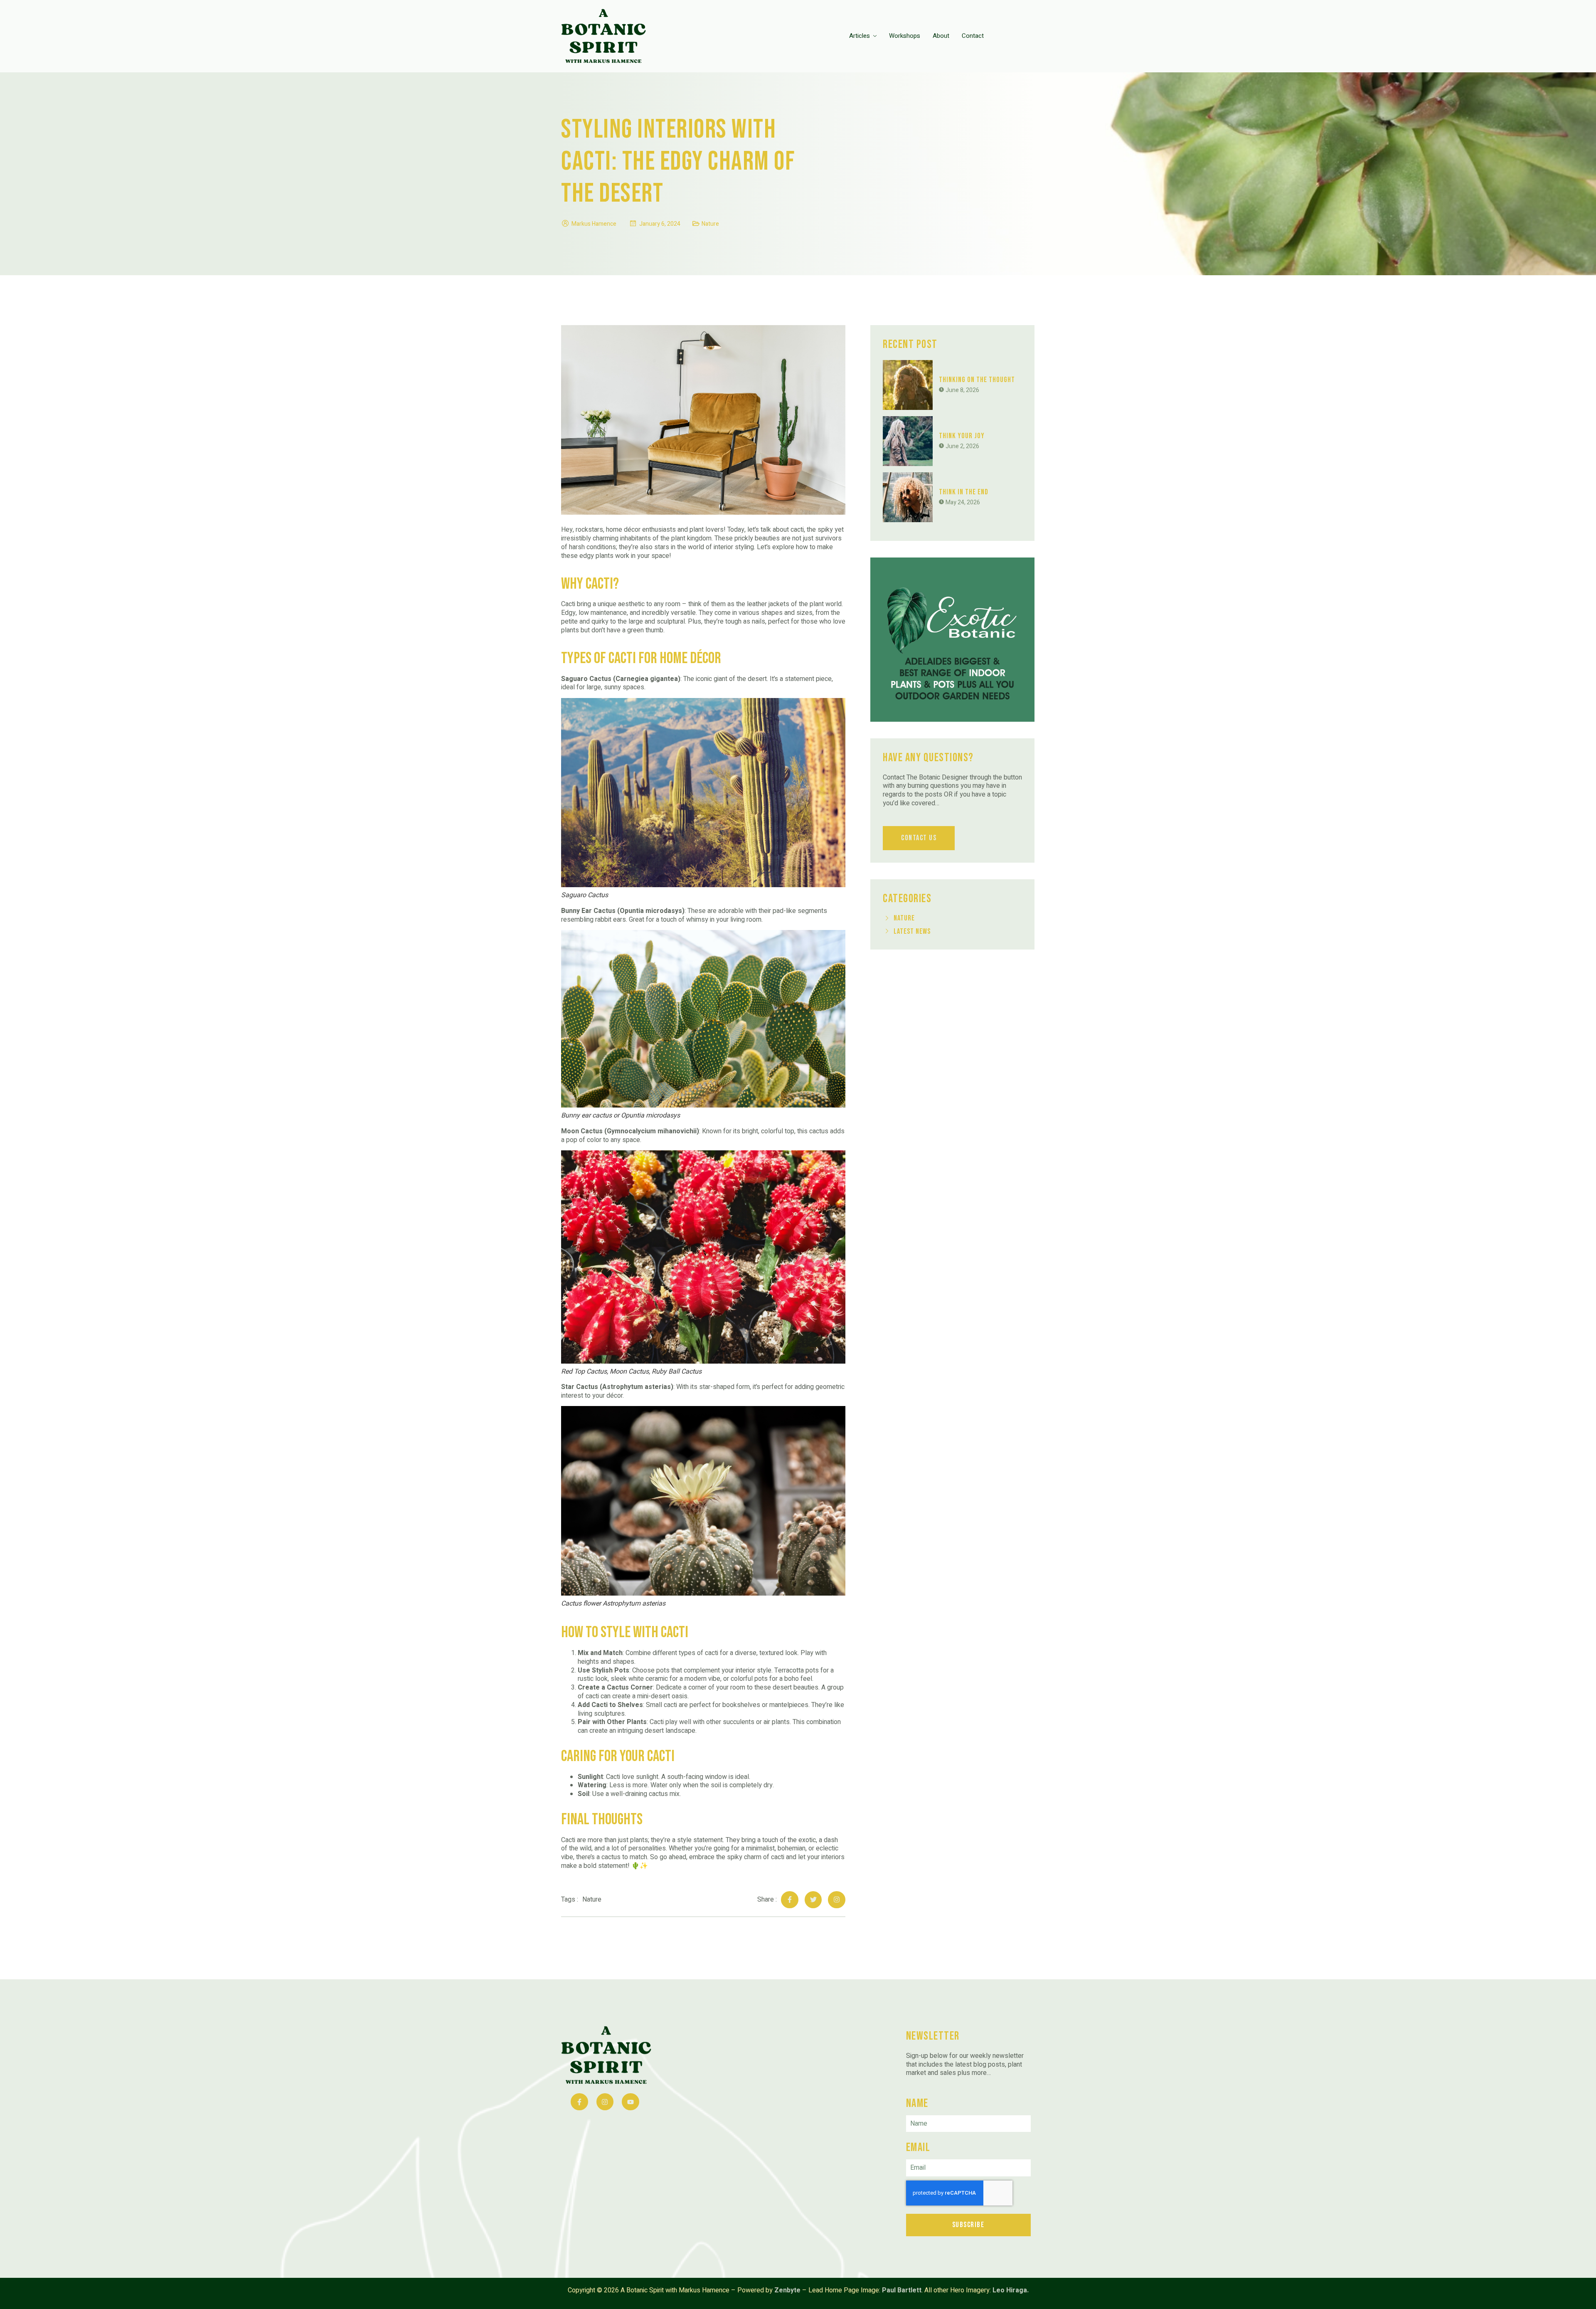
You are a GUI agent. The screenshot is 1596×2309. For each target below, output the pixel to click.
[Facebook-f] (790, 1900)
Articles (860, 36)
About (941, 36)
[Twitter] (813, 1900)
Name (917, 2103)
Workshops (905, 36)
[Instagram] (837, 1900)
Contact (973, 36)
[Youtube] (631, 2102)
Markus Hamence (594, 224)
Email (918, 2147)
